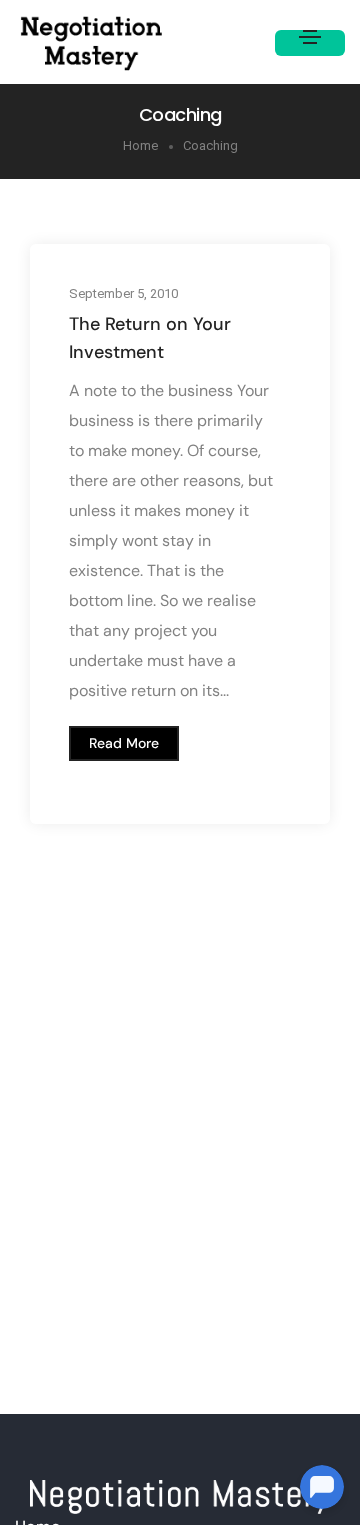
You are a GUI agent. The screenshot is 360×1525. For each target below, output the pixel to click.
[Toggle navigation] (310, 43)
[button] (124, 742)
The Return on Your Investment (150, 337)
